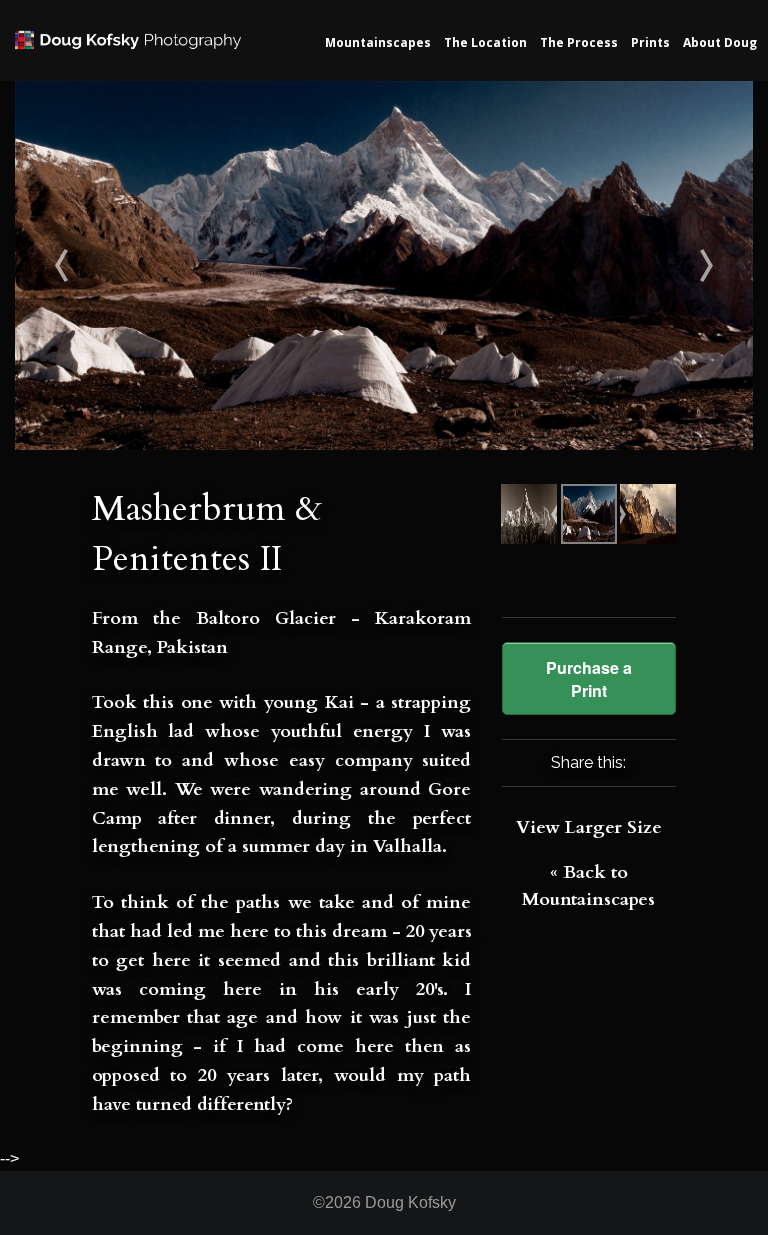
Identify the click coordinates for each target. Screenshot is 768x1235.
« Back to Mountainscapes (588, 886)
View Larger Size (589, 827)
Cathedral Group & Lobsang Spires (661, 265)
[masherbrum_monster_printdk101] (384, 264)
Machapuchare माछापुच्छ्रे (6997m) (107, 265)
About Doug (720, 42)
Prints (650, 42)
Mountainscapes (378, 42)
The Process (579, 42)
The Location (485, 42)
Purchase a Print (589, 679)
